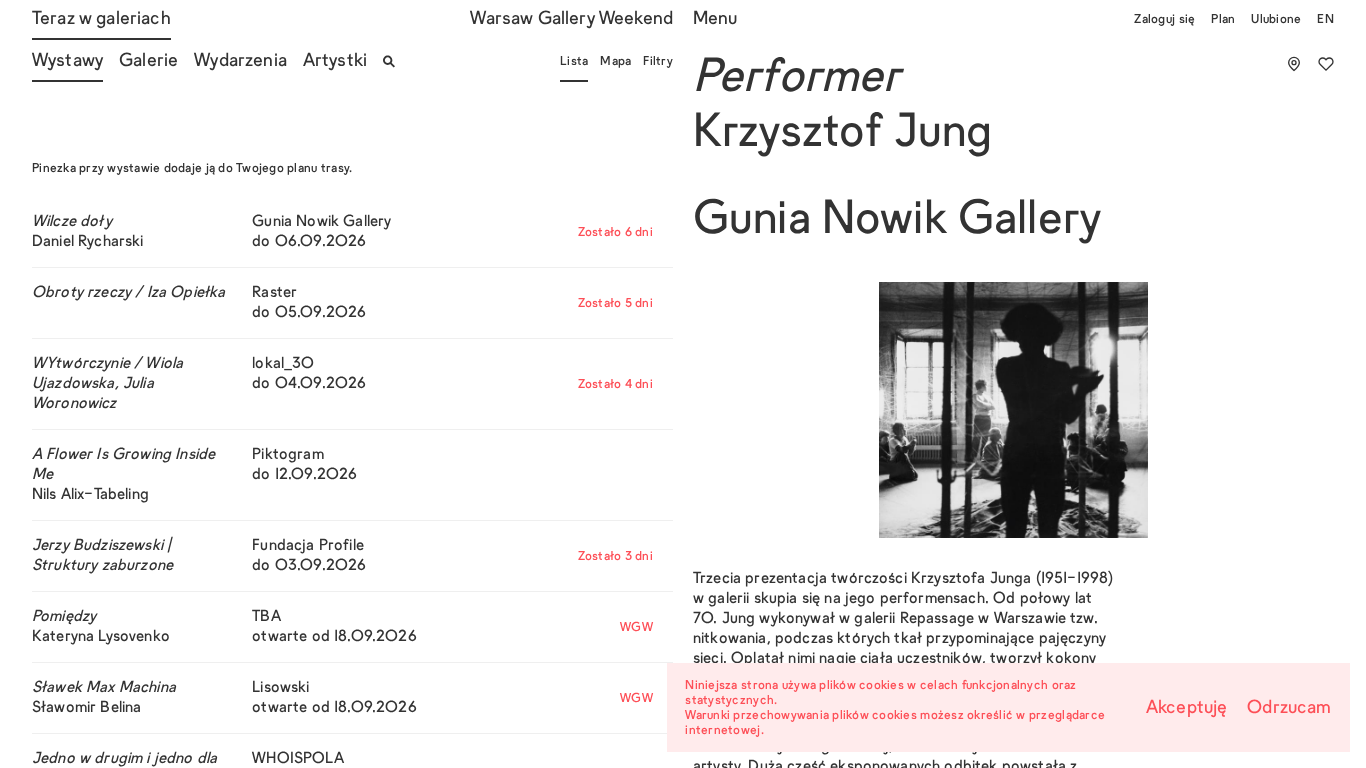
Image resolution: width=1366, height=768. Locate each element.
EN (1325, 20)
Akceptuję (1186, 708)
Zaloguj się (1164, 20)
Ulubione (1276, 20)
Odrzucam (1289, 708)
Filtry (658, 62)
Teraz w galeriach (101, 19)
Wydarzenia (240, 61)
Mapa (615, 62)
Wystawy (67, 61)
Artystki (335, 61)
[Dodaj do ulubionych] (1326, 64)
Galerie (148, 61)
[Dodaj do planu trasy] (1294, 64)
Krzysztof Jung (842, 134)
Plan (1223, 20)
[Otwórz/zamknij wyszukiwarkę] (389, 61)
